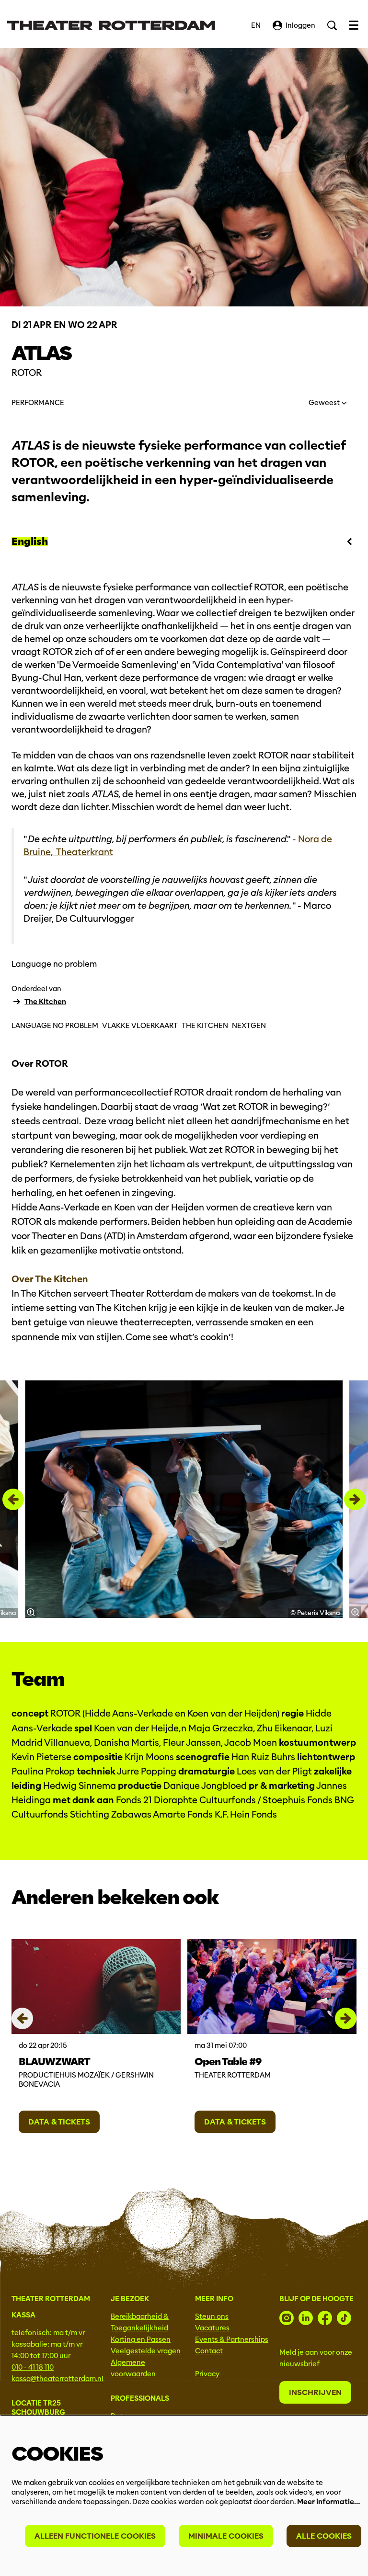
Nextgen (249, 1026)
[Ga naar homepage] (111, 25)
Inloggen (300, 25)
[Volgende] (355, 1499)
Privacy (207, 2374)
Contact (209, 2351)
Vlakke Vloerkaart (140, 1026)
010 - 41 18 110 (33, 2367)
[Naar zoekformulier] (332, 25)
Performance (38, 403)
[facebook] (325, 2318)
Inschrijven (315, 2392)
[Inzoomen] (31, 1612)
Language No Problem (55, 1026)
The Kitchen (45, 1002)
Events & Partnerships (232, 2339)
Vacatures (212, 2328)
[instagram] (287, 2318)
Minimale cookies (226, 2536)
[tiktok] (344, 2318)
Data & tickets (59, 2122)
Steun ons (212, 2316)
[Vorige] (13, 1499)
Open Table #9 (228, 2062)
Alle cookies (324, 2536)
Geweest (325, 403)
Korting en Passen (141, 2339)
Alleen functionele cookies (95, 2536)
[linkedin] (306, 2318)
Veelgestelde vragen (146, 2351)
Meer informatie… (328, 2502)
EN (256, 25)
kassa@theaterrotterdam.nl (57, 2379)
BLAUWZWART (54, 2062)
